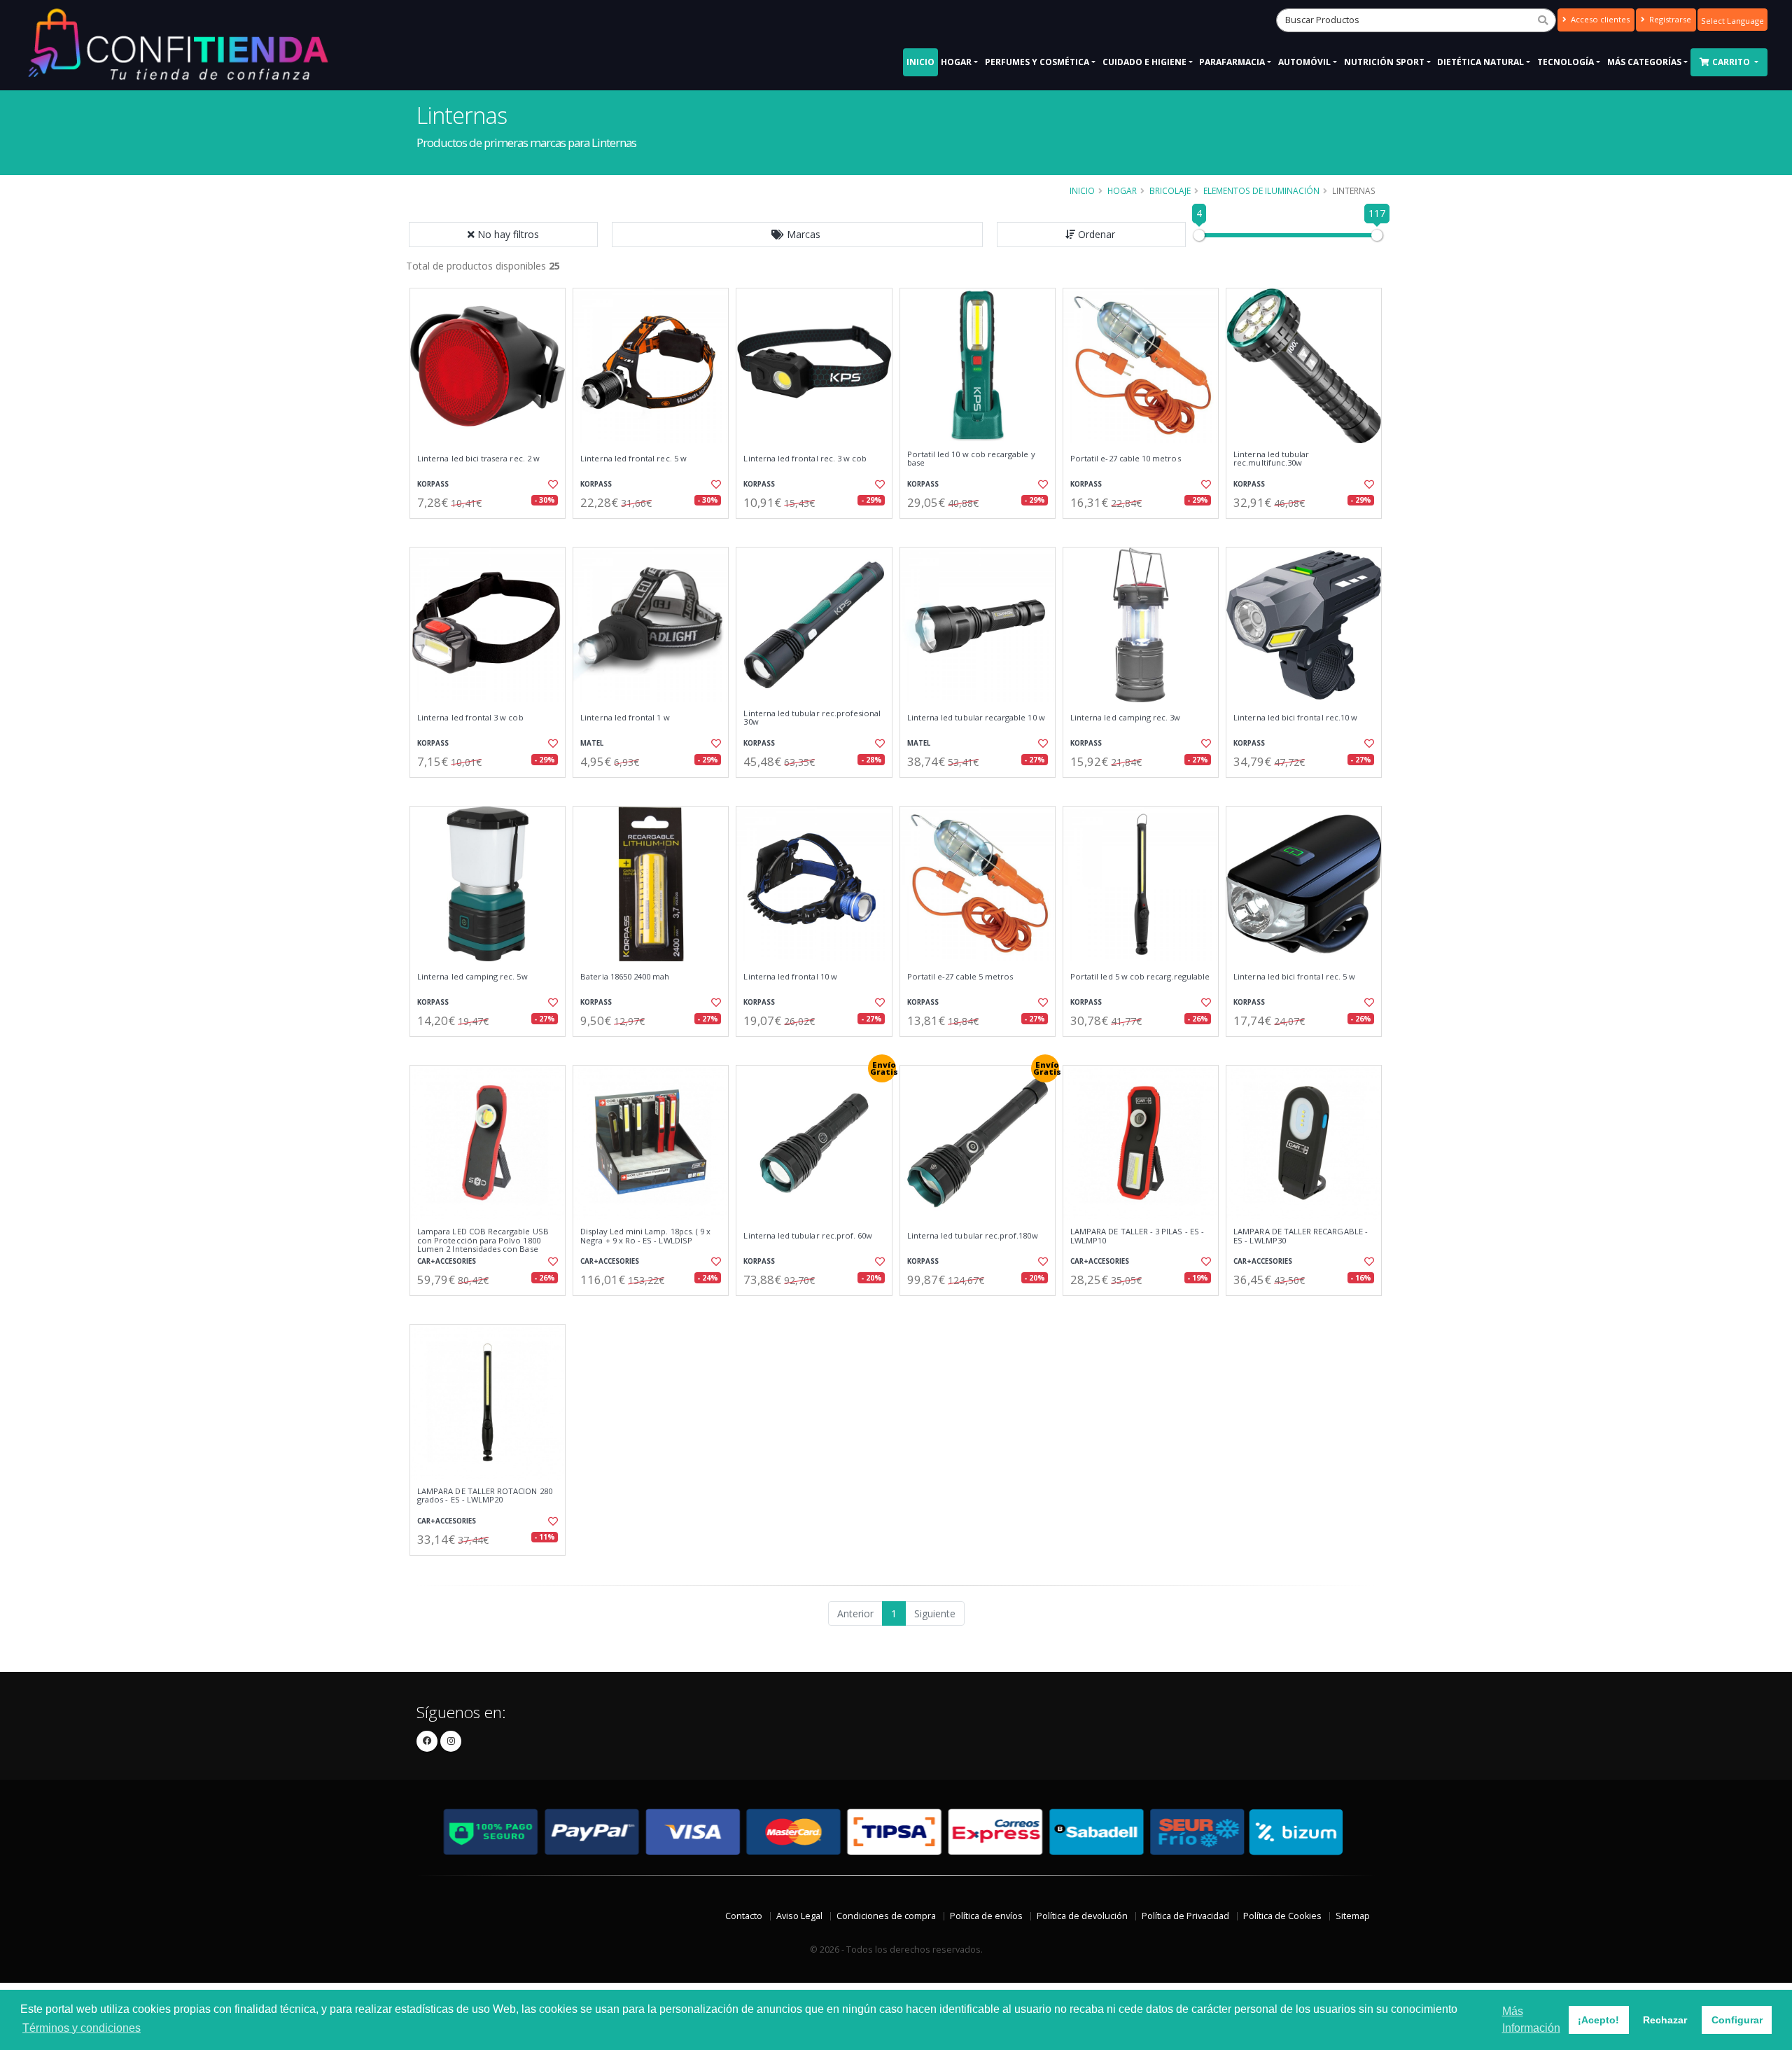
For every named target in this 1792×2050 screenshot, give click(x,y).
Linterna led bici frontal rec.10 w (1295, 718)
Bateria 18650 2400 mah (625, 977)
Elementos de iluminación (1261, 190)
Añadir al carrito (492, 530)
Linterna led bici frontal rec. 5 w (1294, 977)
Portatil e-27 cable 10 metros (1126, 459)
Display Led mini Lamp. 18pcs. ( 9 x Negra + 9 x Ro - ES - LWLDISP (645, 1236)
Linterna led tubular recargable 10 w (976, 718)
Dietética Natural (1480, 62)
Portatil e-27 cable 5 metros (960, 977)
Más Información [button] (1531, 2020)
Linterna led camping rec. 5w (472, 977)
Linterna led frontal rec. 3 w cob (805, 459)
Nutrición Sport (1384, 62)
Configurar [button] (1737, 2020)
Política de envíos (986, 1916)
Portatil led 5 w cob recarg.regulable (1140, 977)
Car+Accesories (447, 1261)
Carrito (1732, 62)
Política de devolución (1082, 1916)
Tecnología (1566, 62)
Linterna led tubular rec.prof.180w (973, 1236)
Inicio (920, 62)
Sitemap (1353, 1916)
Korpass (433, 484)
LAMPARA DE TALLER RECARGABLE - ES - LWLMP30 (1301, 1236)
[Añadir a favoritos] (552, 484)
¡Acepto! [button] (1598, 2020)
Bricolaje (1170, 190)
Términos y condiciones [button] (82, 2028)
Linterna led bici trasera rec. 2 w (478, 459)
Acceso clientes (1599, 19)
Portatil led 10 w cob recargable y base (971, 459)
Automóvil (1304, 62)
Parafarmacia (1232, 62)
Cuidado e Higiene (1144, 62)
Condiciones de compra (886, 1916)
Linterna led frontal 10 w (790, 977)
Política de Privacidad (1185, 1916)
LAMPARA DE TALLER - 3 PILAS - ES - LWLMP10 (1137, 1236)
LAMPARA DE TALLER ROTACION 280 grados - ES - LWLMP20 (485, 1496)
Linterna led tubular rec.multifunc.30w (1271, 459)
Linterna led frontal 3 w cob (470, 718)
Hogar (956, 62)
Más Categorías (1644, 62)
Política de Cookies (1282, 1916)
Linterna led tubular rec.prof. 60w (808, 1236)
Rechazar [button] (1665, 2020)
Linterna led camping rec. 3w (1126, 718)
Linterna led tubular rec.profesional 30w (812, 718)
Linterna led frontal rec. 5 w (633, 459)
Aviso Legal (799, 1916)
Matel (592, 743)
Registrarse (1669, 19)
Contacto (744, 1916)
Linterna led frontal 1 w (625, 718)
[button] (797, 235)
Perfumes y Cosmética (1037, 62)
